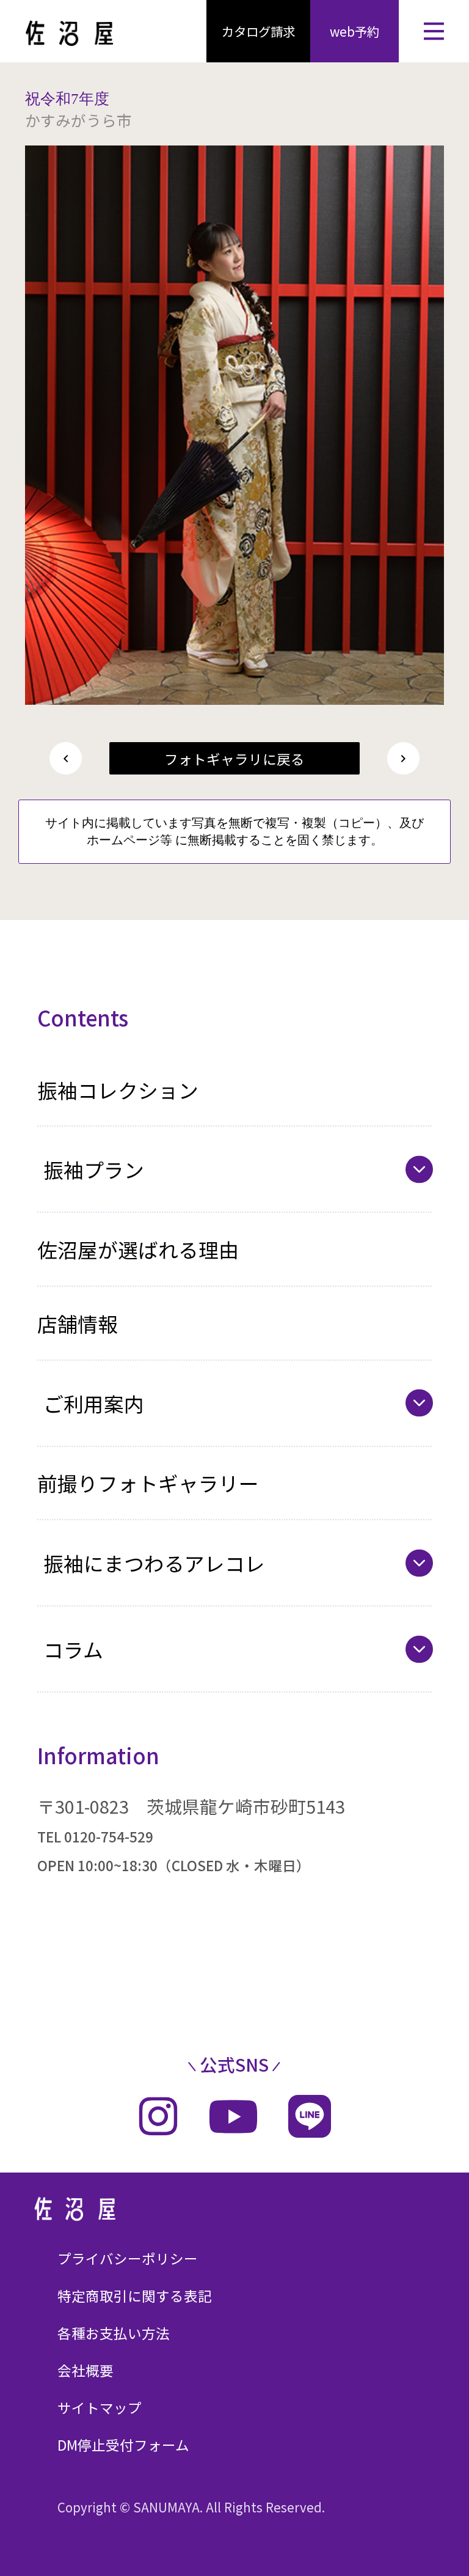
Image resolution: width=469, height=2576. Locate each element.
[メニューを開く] (434, 31)
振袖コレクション (118, 1090)
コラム (73, 1649)
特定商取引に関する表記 (135, 2295)
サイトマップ (100, 2407)
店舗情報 (78, 1323)
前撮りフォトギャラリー (148, 1483)
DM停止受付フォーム (123, 2445)
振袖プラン (94, 1169)
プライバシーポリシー (128, 2258)
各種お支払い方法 (114, 2333)
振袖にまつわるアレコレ (154, 1563)
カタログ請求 (258, 31)
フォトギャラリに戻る (234, 759)
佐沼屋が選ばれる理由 (138, 1249)
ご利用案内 (94, 1403)
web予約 (354, 31)
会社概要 (85, 2370)
